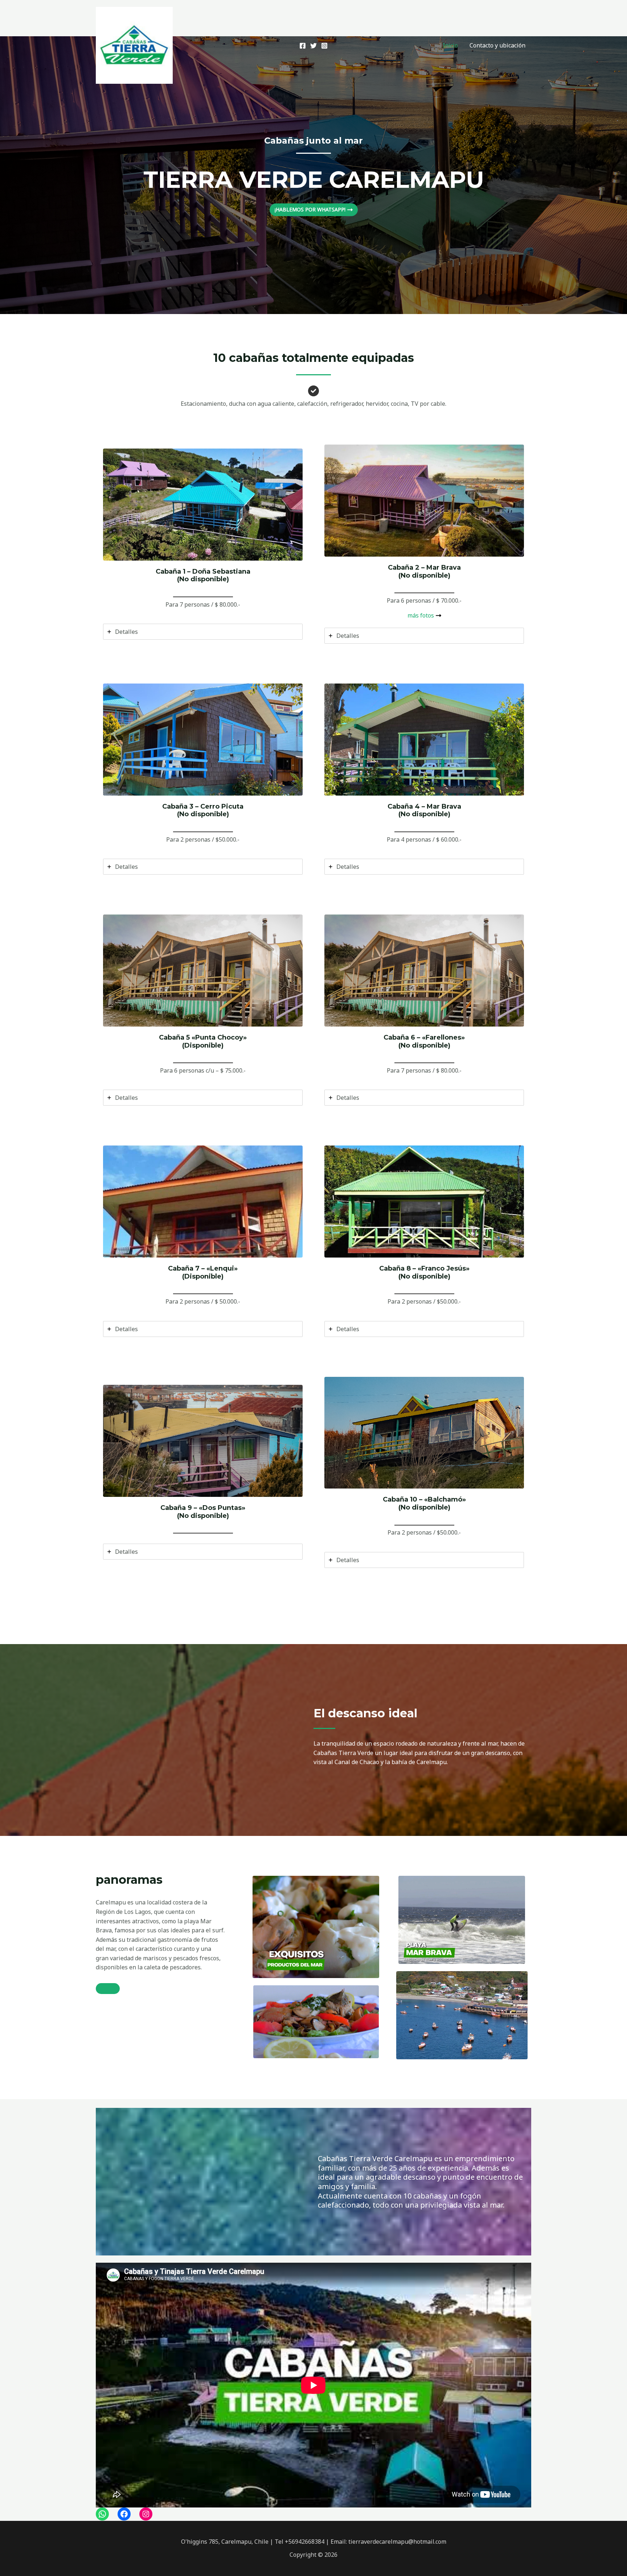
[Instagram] (324, 46)
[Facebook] (303, 46)
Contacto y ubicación (497, 45)
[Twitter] (313, 46)
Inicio (450, 45)
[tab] (203, 632)
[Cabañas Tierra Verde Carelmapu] (134, 45)
